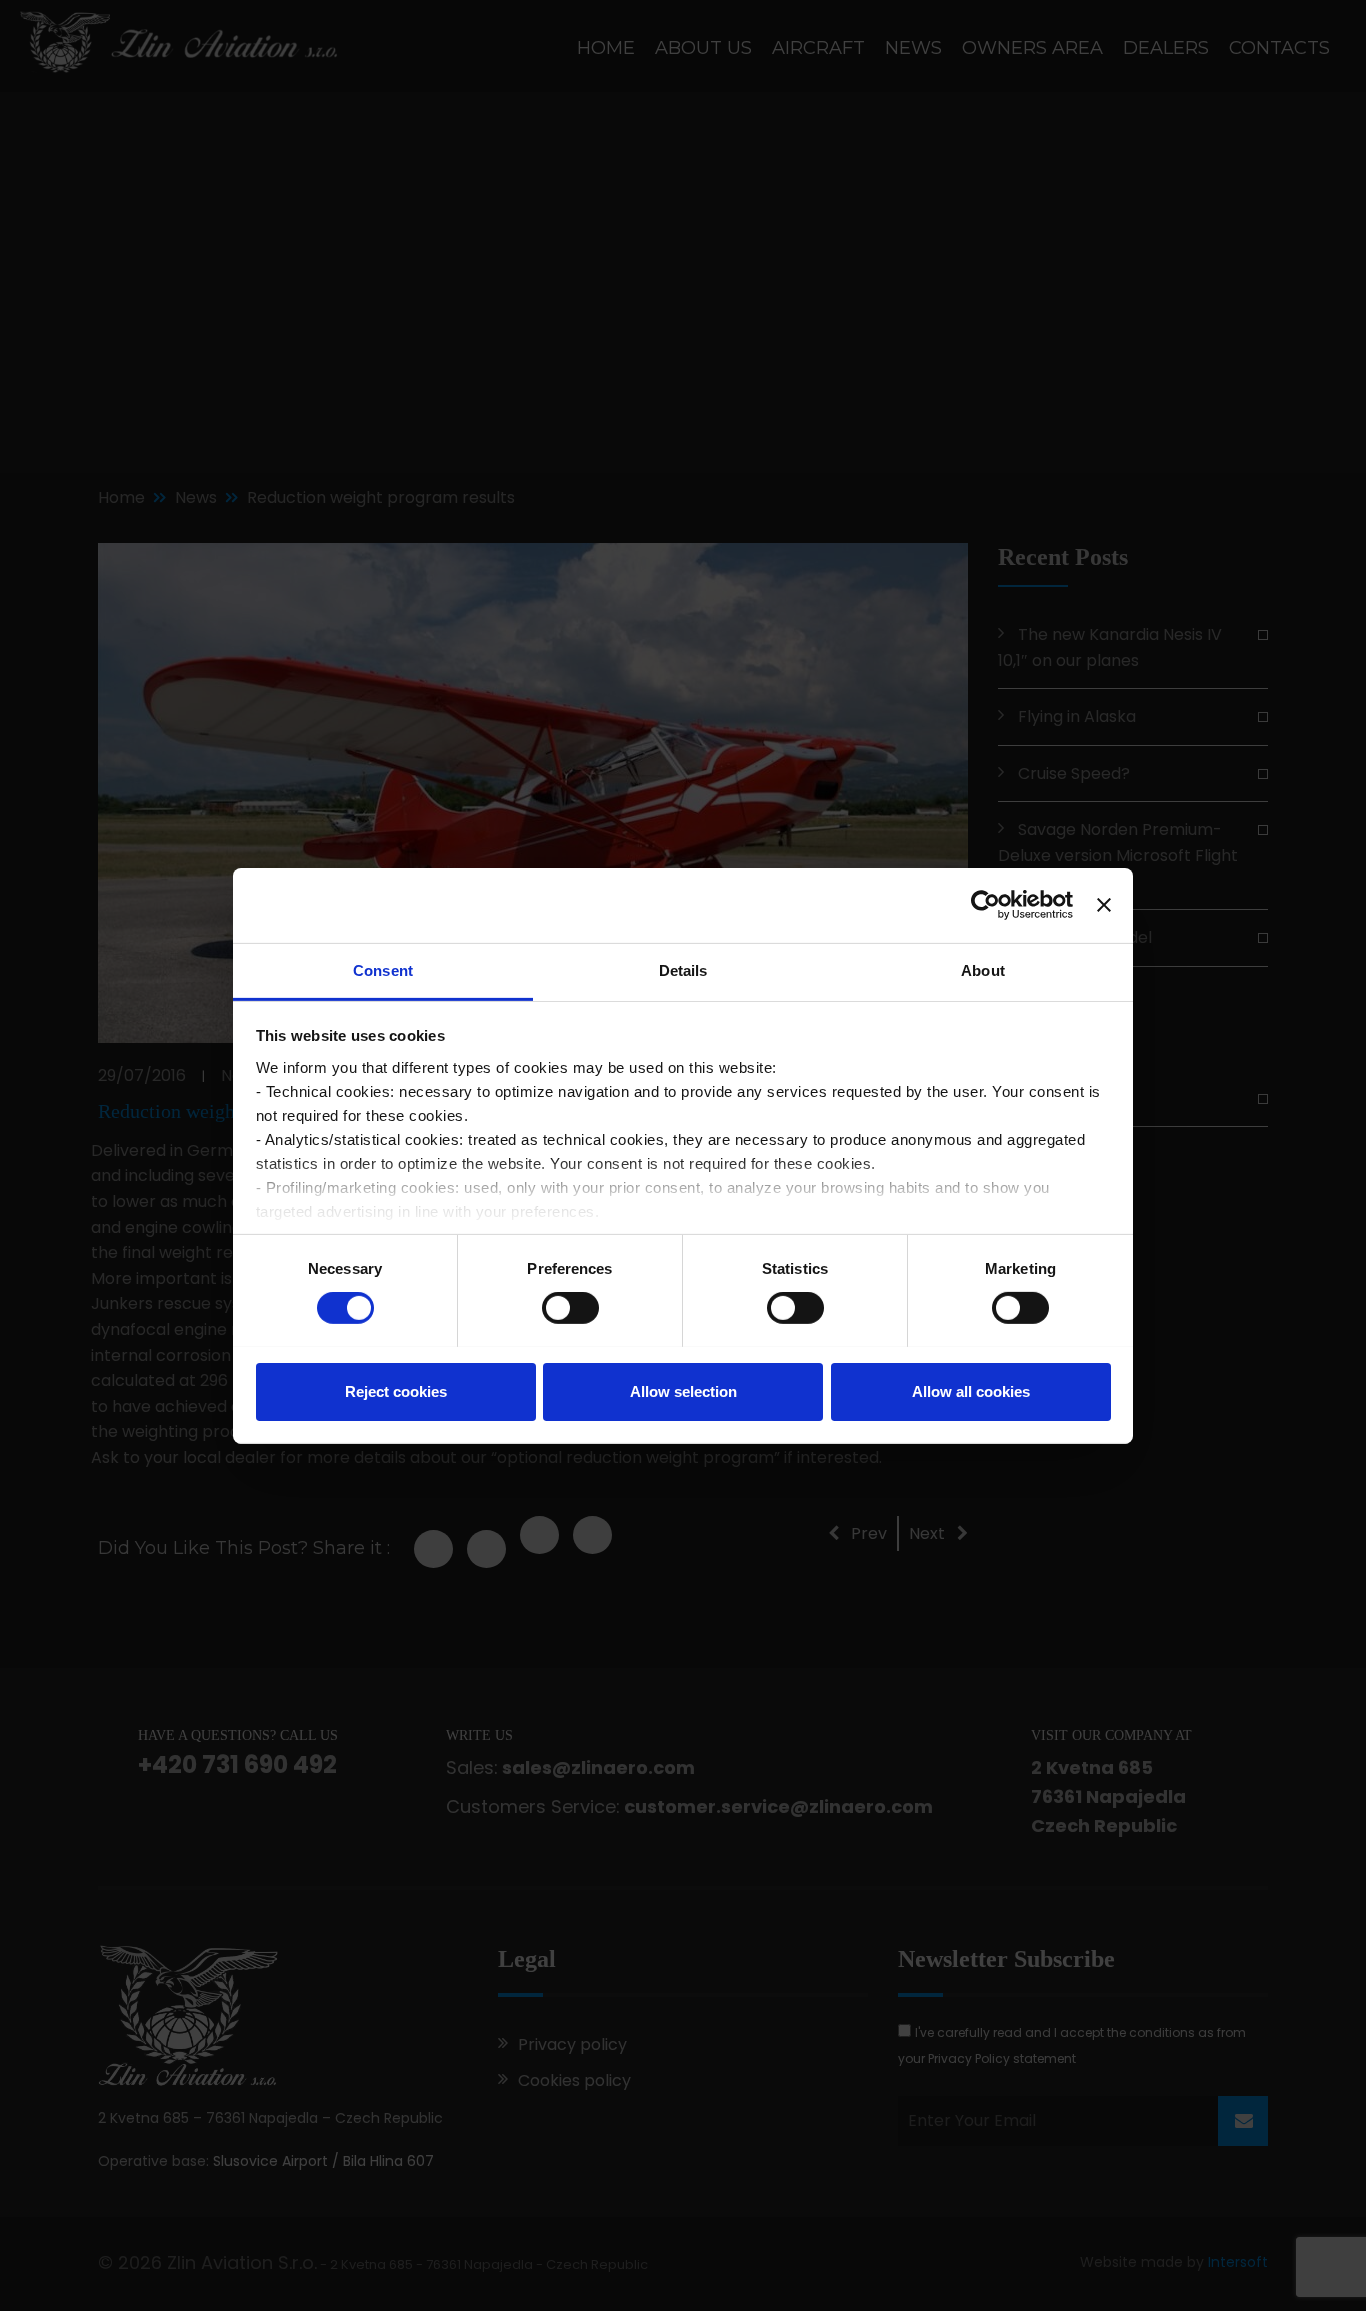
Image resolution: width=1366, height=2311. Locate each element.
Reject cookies (396, 1390)
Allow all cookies (971, 1390)
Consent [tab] (383, 969)
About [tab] (983, 969)
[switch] (570, 1308)
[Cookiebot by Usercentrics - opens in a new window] (985, 905)
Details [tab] (683, 969)
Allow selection (683, 1390)
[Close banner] (1104, 905)
